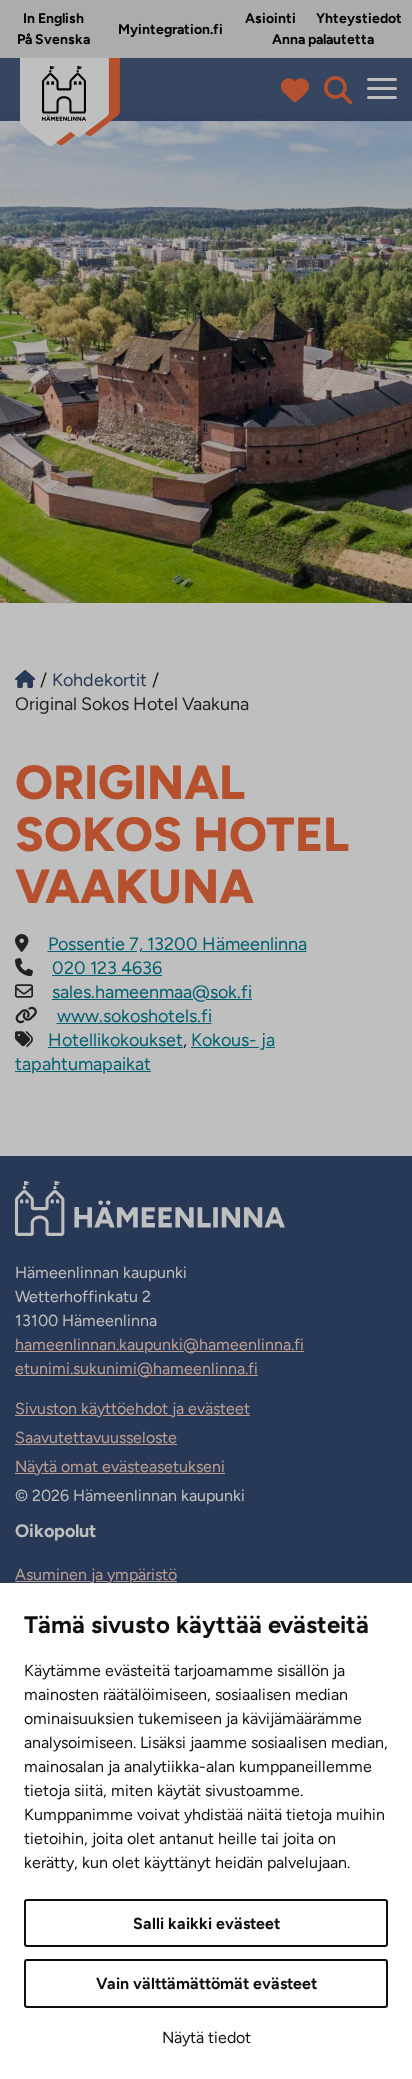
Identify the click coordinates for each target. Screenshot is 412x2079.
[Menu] (382, 89)
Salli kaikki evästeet (206, 1923)
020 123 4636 (107, 968)
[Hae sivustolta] (338, 90)
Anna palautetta (323, 39)
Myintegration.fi (170, 29)
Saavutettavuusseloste (96, 1437)
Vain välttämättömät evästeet (206, 1983)
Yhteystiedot (359, 18)
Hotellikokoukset (115, 1040)
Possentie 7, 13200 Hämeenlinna (177, 944)
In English (53, 18)
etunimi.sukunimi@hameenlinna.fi (136, 1368)
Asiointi (270, 18)
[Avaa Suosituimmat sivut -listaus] (299, 90)
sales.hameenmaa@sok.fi (152, 992)
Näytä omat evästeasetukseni (120, 1466)
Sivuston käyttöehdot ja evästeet (132, 1408)
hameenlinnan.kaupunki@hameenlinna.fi (159, 1344)
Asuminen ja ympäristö (96, 1574)
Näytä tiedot (206, 2037)
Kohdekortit (99, 680)
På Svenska (53, 39)
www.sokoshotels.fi (134, 1016)
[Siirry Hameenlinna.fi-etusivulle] (25, 680)
